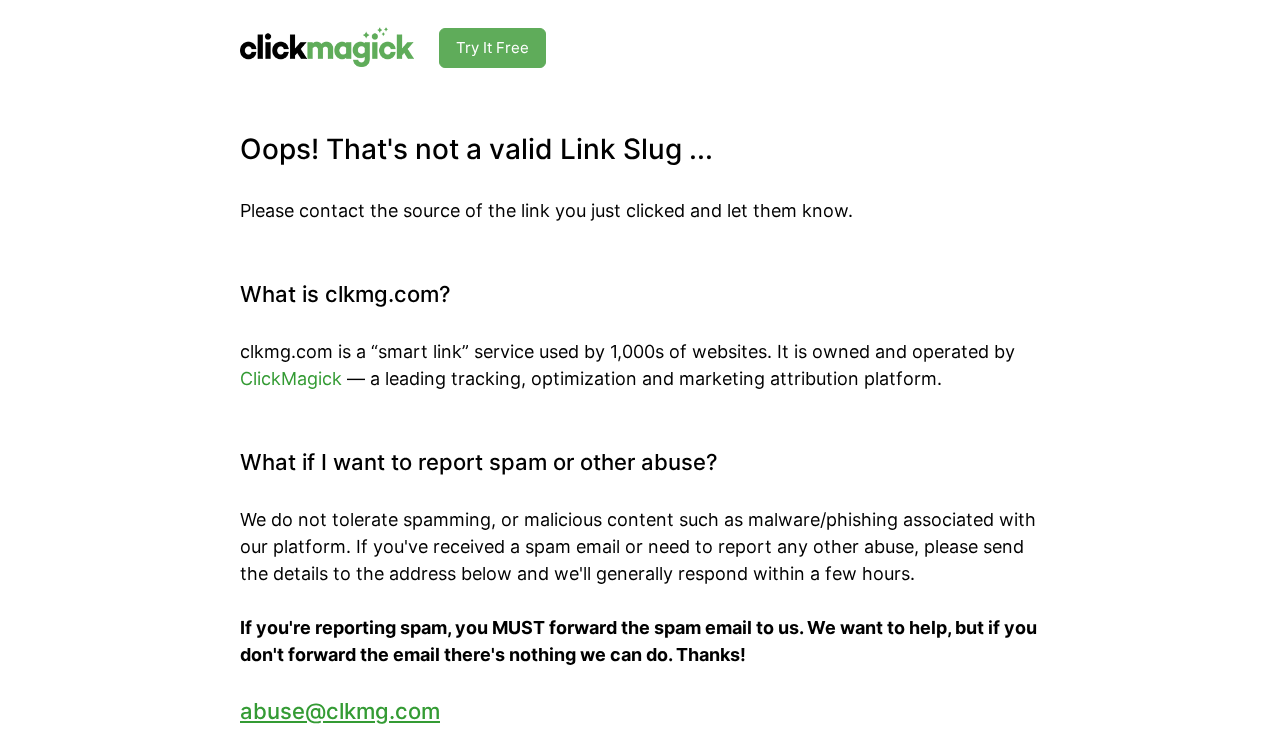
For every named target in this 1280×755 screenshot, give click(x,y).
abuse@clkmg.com (340, 711)
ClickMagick (291, 378)
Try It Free (492, 47)
